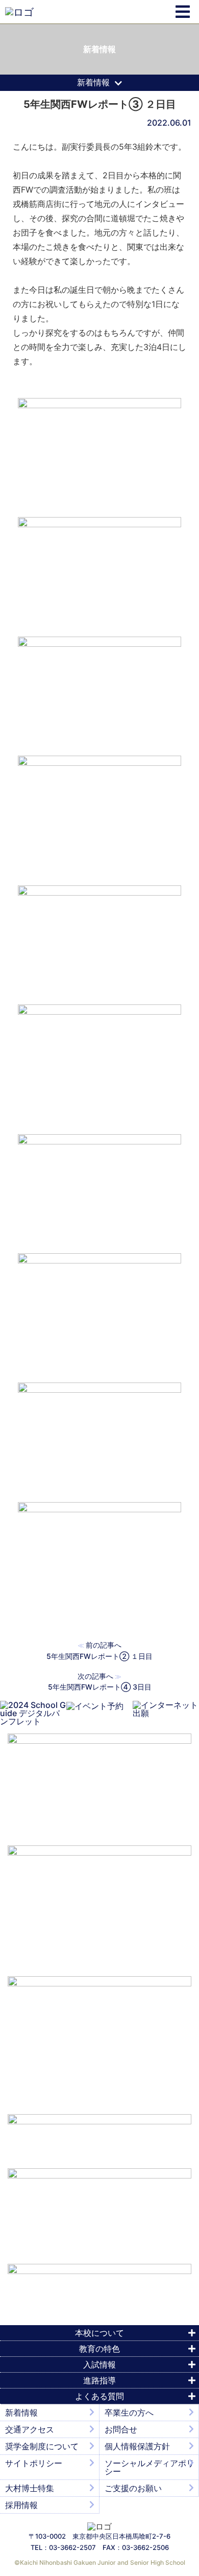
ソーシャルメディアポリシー (150, 2467)
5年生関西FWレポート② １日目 (99, 1656)
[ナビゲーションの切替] (183, 12)
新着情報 (21, 2413)
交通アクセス (30, 2429)
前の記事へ (104, 1645)
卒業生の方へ (129, 2413)
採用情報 (21, 2505)
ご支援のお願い (133, 2488)
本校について (99, 2333)
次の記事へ (95, 1676)
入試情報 (99, 2364)
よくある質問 (99, 2396)
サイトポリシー (34, 2463)
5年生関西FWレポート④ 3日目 (100, 1687)
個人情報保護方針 (137, 2446)
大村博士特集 (30, 2488)
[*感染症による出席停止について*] (99, 2211)
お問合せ (121, 2429)
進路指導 (99, 2380)
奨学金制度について (42, 2446)
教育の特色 (99, 2349)
